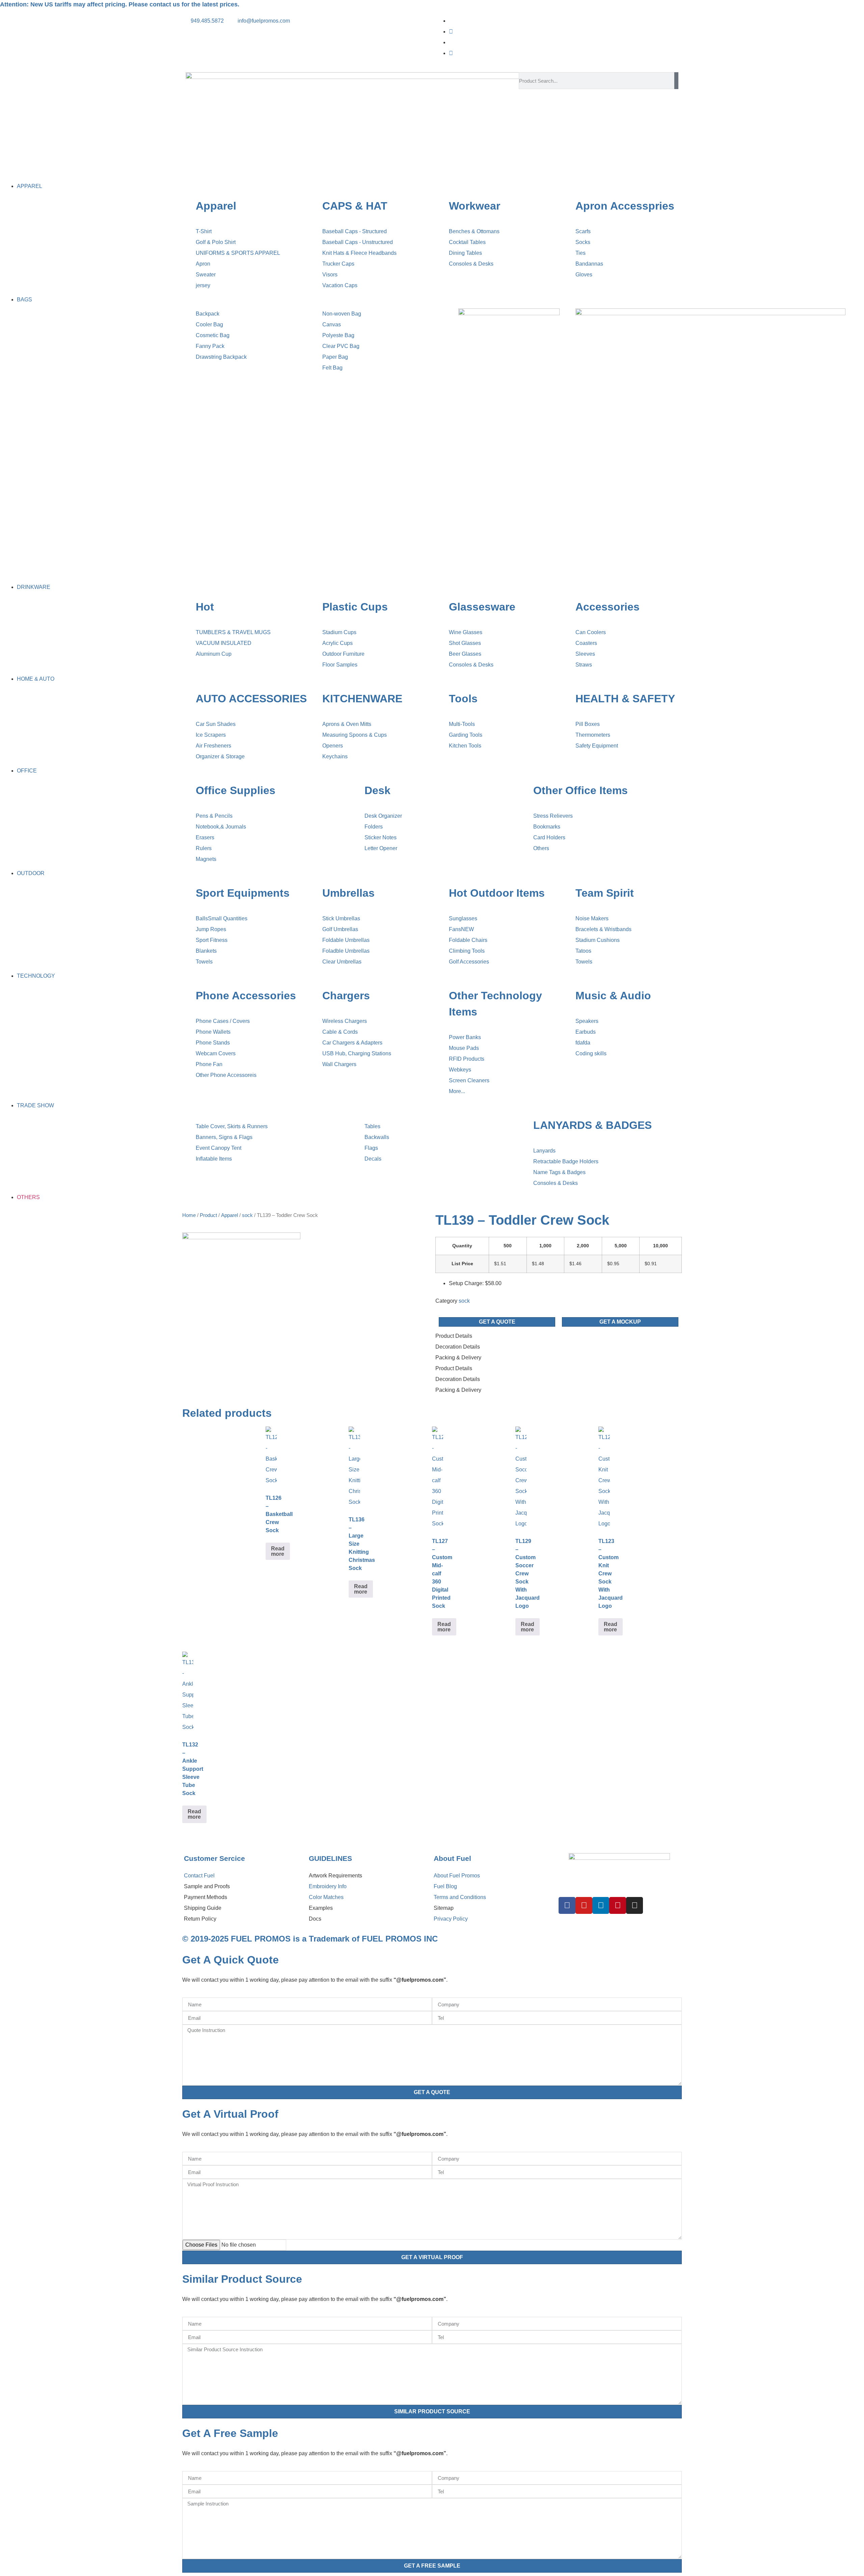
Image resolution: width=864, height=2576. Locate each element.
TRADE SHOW (35, 1105)
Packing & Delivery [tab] (458, 1358)
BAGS (24, 300)
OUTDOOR (31, 873)
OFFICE (27, 771)
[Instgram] (451, 32)
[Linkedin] (601, 1905)
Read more (278, 1551)
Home (189, 1215)
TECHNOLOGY (36, 976)
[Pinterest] (618, 1905)
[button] (432, 175)
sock (247, 1215)
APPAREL (30, 186)
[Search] (676, 81)
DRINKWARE (34, 587)
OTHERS (28, 1197)
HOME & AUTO (36, 679)
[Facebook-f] (567, 1905)
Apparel (230, 1215)
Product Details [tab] (454, 1336)
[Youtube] (451, 53)
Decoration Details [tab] (458, 1347)
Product (208, 1215)
